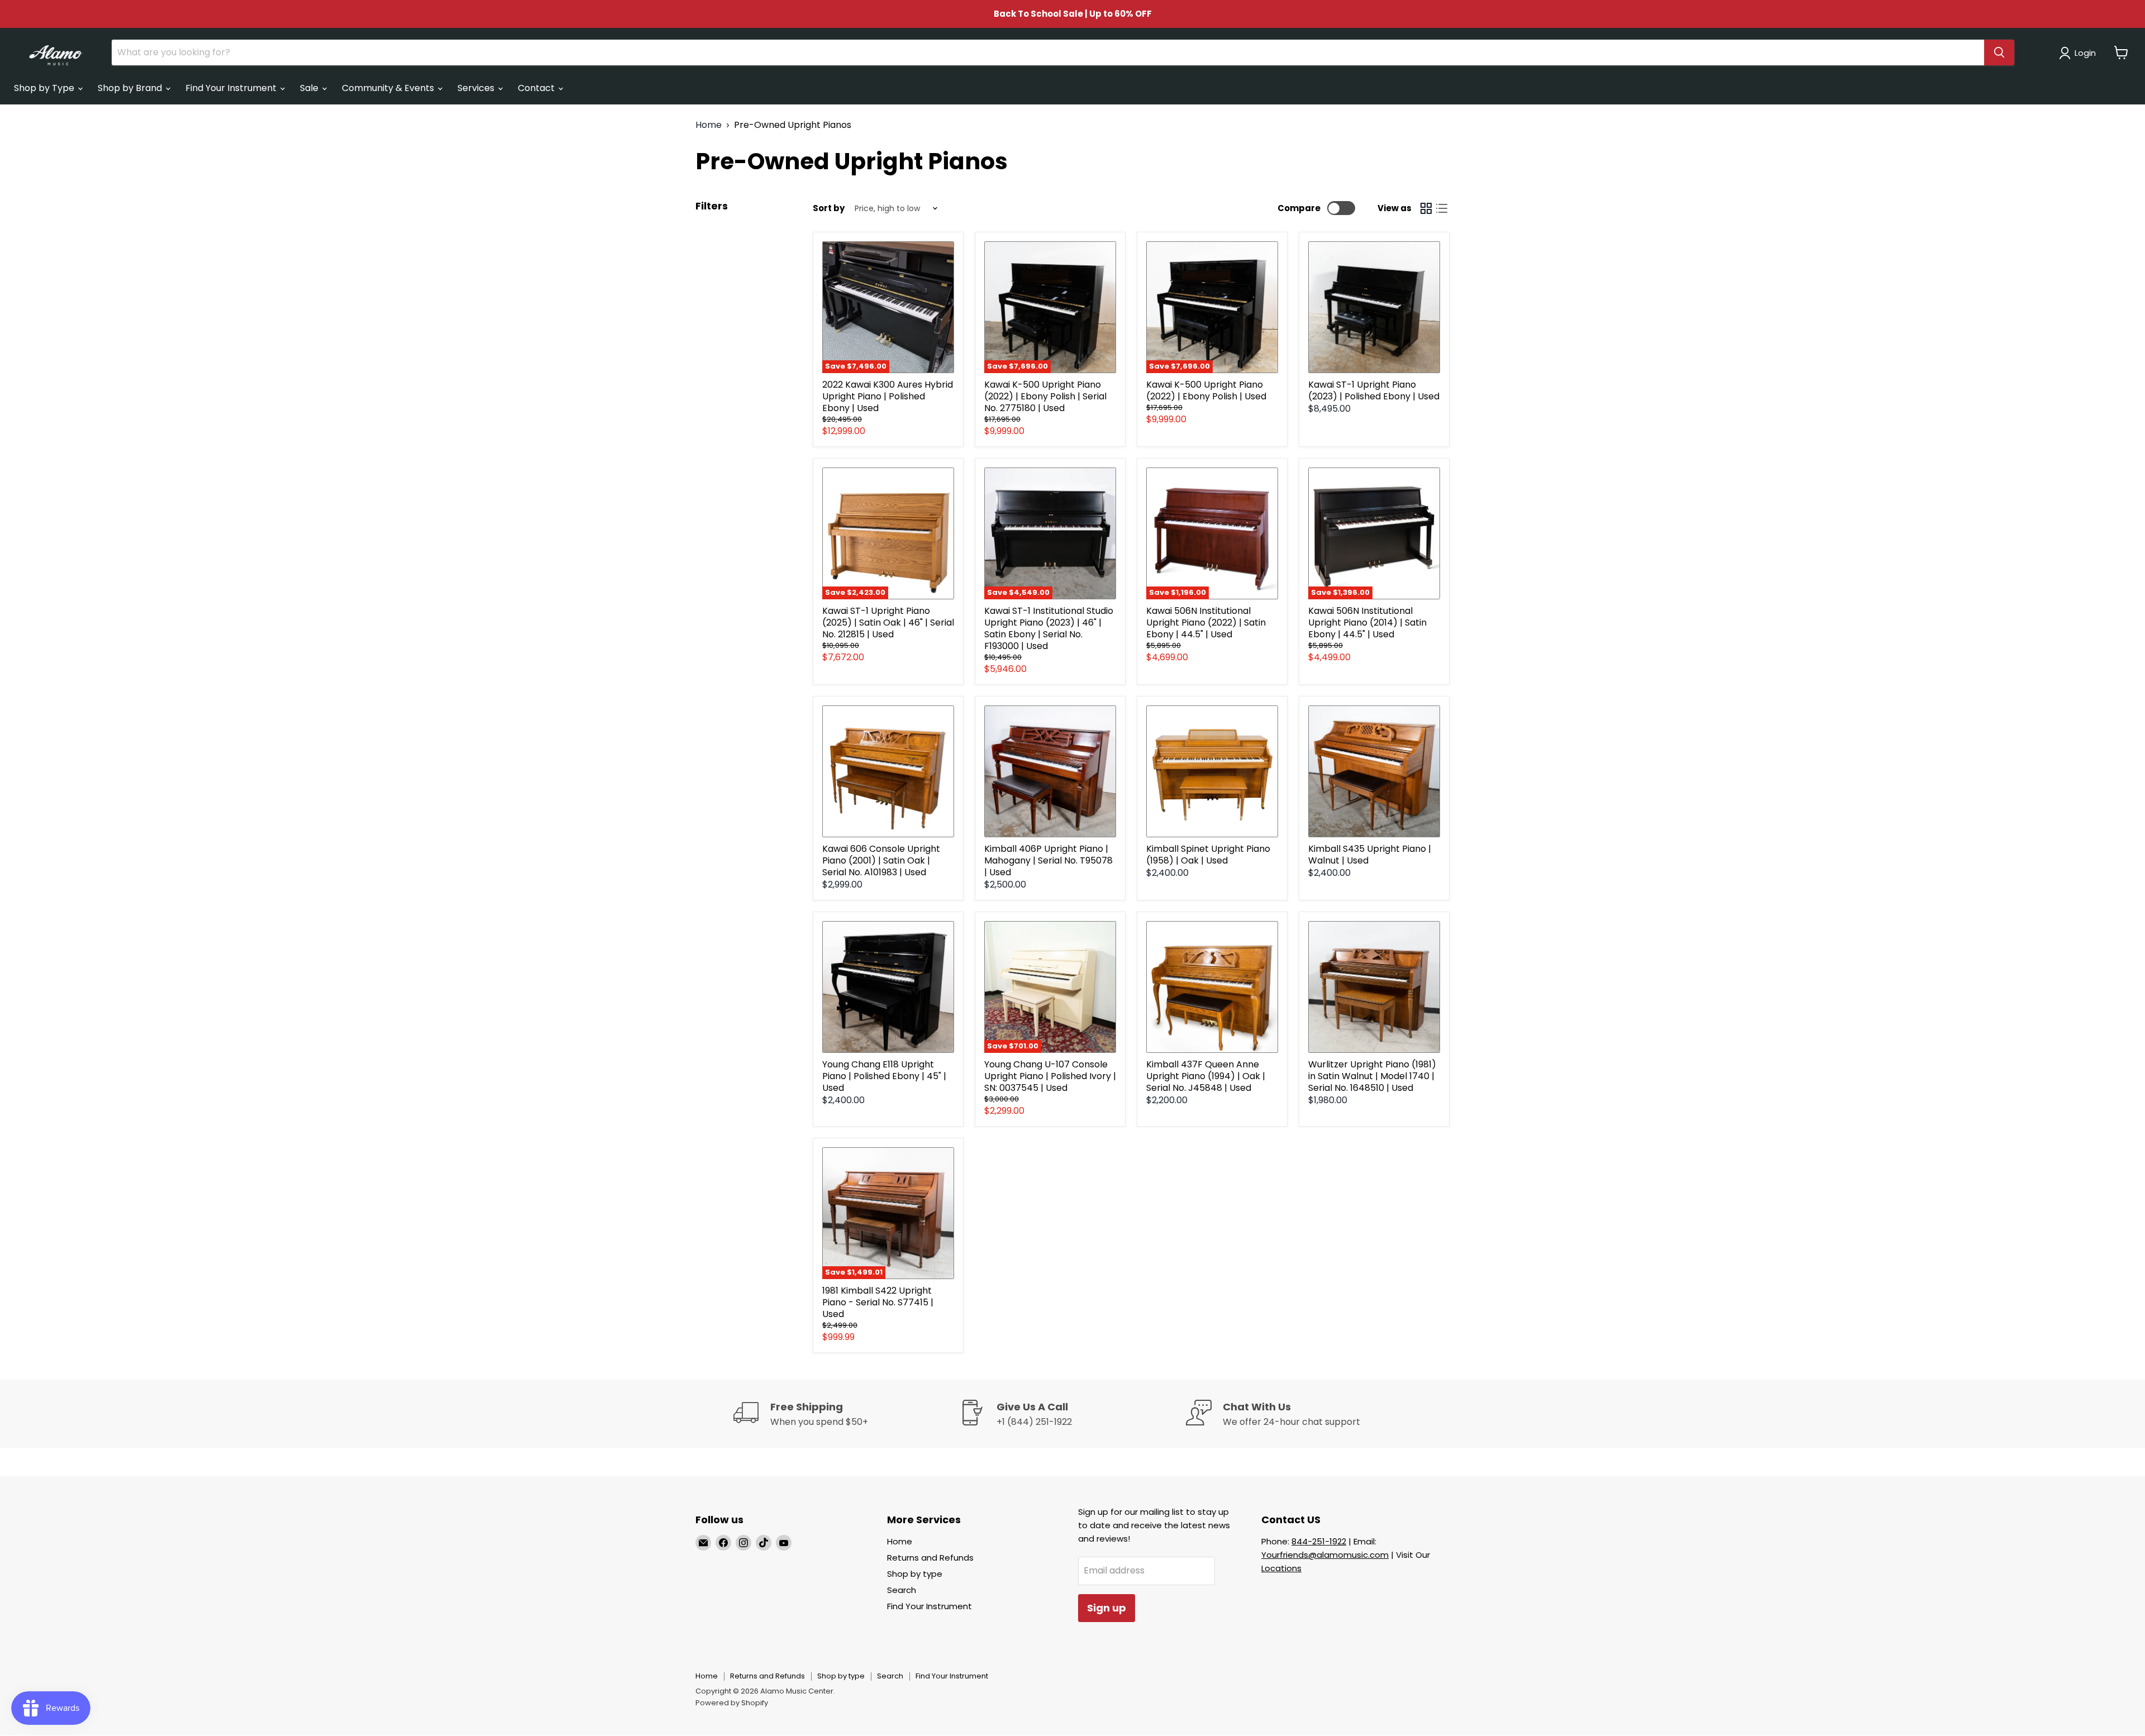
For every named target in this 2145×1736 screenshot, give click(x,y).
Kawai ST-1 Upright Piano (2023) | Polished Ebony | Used (1374, 390)
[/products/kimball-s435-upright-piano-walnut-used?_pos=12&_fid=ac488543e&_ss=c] (1374, 771)
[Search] (1999, 53)
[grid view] (1426, 208)
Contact (537, 88)
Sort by (829, 208)
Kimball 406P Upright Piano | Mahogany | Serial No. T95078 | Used (1048, 860)
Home (709, 125)
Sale (310, 88)
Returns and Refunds (930, 1558)
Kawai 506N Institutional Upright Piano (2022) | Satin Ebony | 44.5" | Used (1206, 623)
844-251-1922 (1319, 1541)
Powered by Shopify (732, 1703)
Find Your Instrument (232, 88)
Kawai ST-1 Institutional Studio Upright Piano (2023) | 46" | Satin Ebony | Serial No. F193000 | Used (1049, 628)
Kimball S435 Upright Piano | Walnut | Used (1370, 855)
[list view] (1442, 208)
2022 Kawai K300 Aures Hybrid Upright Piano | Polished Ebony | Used (888, 396)
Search (902, 1590)
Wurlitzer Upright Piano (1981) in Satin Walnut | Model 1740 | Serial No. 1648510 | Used (1372, 1076)
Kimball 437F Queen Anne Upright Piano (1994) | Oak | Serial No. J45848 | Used (1206, 1076)
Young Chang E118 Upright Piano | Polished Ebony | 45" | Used (884, 1076)
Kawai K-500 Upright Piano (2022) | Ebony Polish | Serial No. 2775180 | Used (1045, 396)
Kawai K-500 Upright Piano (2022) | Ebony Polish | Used (1206, 390)
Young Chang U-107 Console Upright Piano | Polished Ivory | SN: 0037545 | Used (1050, 1076)
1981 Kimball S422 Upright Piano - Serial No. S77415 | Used (878, 1302)
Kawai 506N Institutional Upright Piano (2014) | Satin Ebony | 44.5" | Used (1367, 623)
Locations (1281, 1568)
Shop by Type (45, 88)
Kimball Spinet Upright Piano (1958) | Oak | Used (1208, 855)
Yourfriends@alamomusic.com (1325, 1555)
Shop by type (915, 1574)
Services (477, 88)
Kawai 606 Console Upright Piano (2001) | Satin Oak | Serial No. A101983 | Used (881, 860)
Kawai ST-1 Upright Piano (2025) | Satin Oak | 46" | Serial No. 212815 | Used (888, 623)
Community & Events (389, 88)
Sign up (1107, 1608)
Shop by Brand (131, 88)
